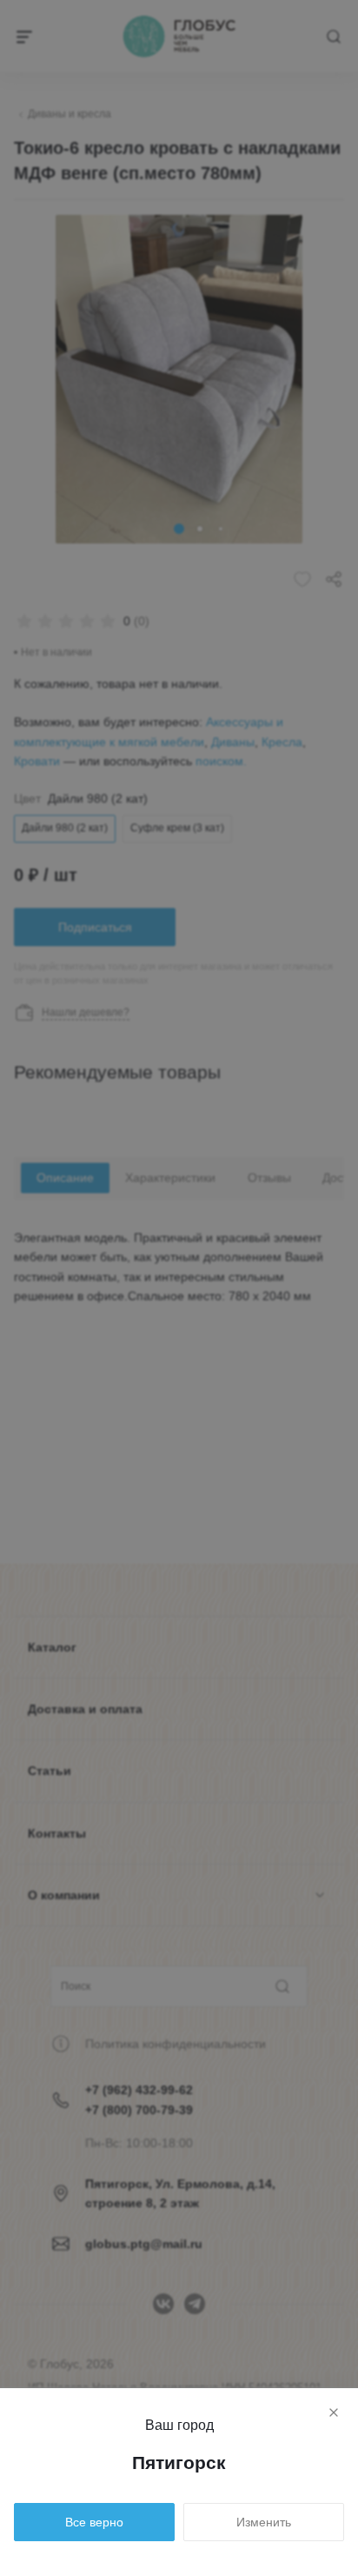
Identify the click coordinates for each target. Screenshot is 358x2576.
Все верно (94, 2522)
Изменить (264, 2522)
